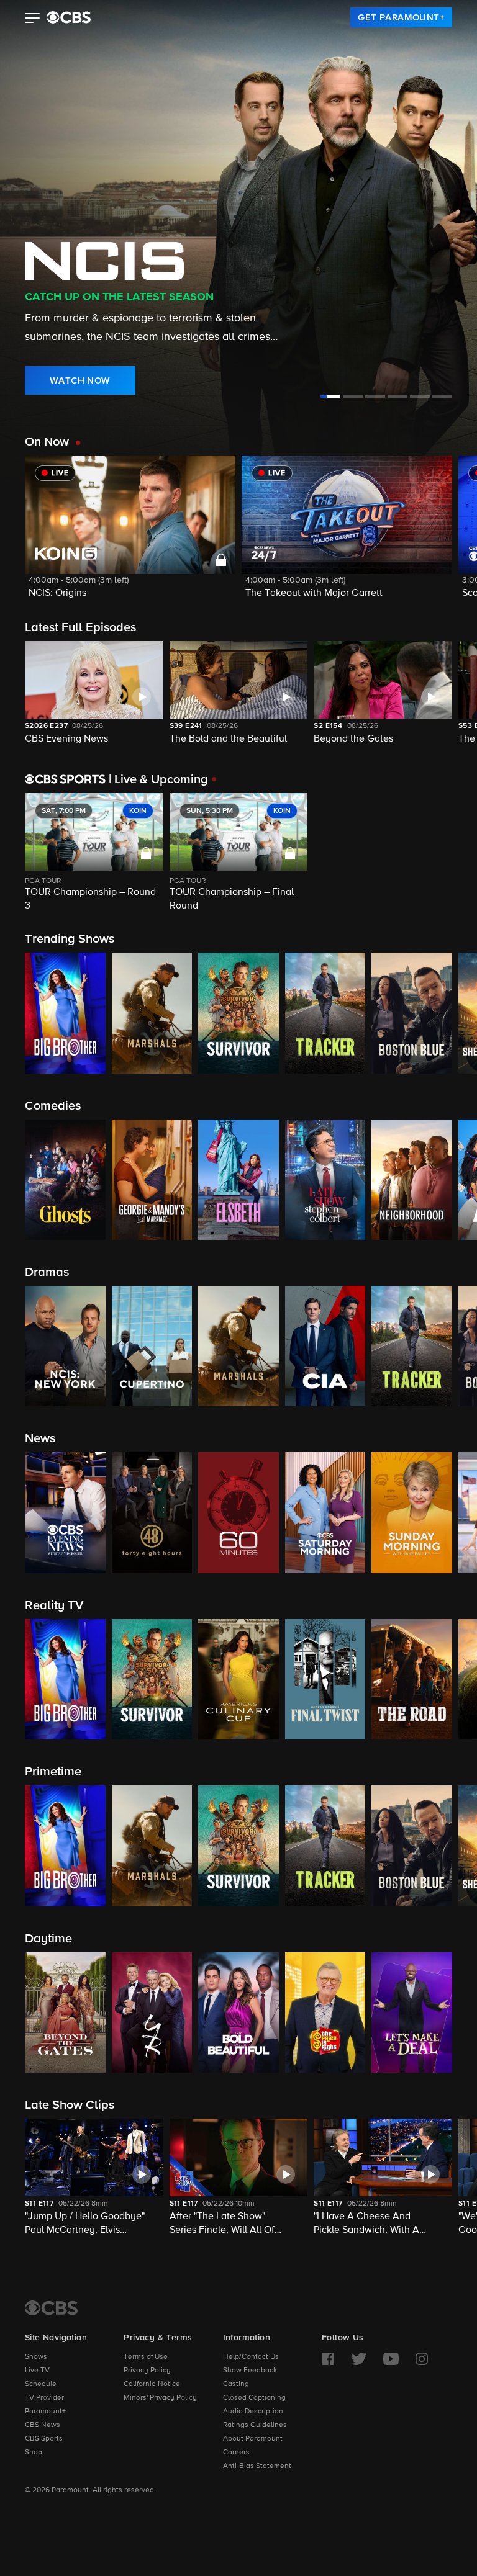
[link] (401, 17)
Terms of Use (146, 2357)
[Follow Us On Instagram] (422, 2359)
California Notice (152, 2384)
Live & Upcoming (158, 779)
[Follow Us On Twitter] (359, 2359)
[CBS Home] (51, 2308)
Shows (36, 2357)
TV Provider (44, 2398)
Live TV (37, 2371)
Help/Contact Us (251, 2357)
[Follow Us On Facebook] (328, 2359)
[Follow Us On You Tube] (391, 2359)
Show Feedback (250, 2371)
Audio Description (253, 2412)
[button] (33, 19)
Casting (236, 2384)
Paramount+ (45, 2412)
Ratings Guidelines (255, 2425)
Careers (236, 2453)
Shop (34, 2453)
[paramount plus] (69, 17)
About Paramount (253, 2439)
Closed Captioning (254, 2398)
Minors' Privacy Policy (160, 2398)
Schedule (41, 2384)
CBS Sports (44, 2439)
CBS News (43, 2425)
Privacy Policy (147, 2371)
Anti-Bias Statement (257, 2466)
